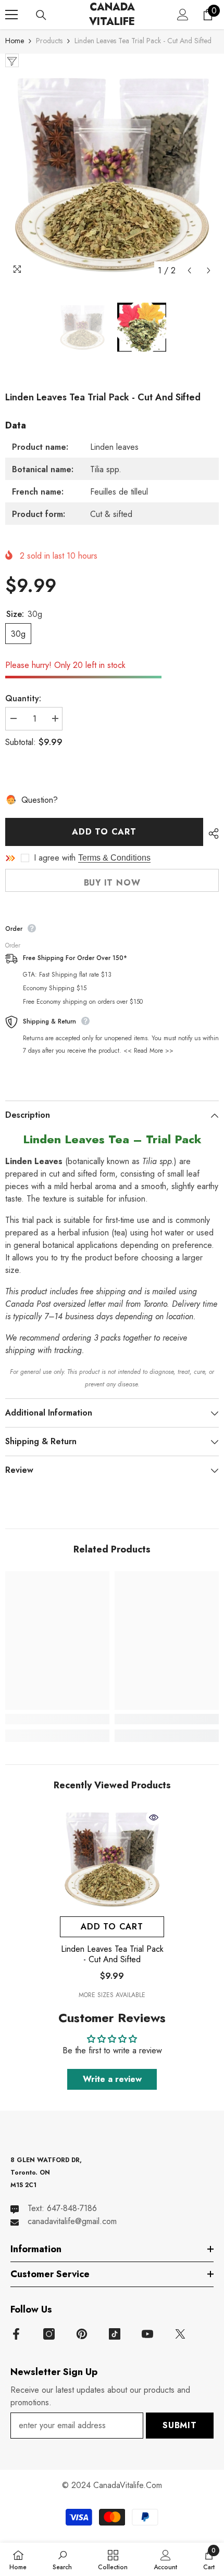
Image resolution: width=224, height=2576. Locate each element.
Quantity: (23, 698)
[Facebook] (16, 2334)
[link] (57, 1719)
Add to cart (104, 832)
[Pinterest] (82, 2334)
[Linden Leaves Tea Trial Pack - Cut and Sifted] (112, 1859)
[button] (189, 270)
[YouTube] (147, 2334)
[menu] (11, 15)
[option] (112, 174)
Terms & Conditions (114, 858)
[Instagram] (49, 2334)
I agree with (55, 858)
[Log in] (183, 15)
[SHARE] (211, 834)
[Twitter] (180, 2334)
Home (15, 41)
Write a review (112, 2079)
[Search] (41, 15)
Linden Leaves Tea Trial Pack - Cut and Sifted (112, 1954)
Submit (180, 2425)
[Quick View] (154, 1817)
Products (49, 41)
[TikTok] (115, 2334)
